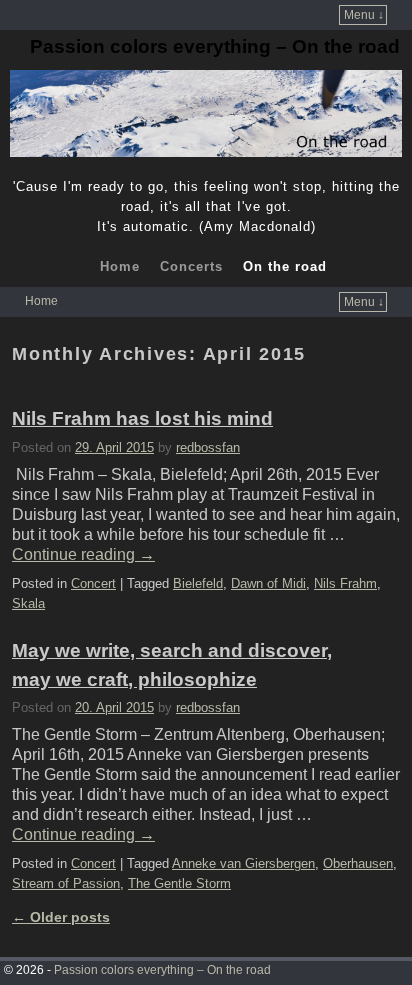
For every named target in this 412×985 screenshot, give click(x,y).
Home (120, 266)
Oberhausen (358, 863)
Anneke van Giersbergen (243, 863)
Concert (93, 583)
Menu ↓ (364, 15)
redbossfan (208, 447)
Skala (28, 603)
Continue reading (83, 554)
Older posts (61, 917)
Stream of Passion (66, 883)
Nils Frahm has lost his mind (142, 418)
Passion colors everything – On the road (215, 46)
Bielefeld (198, 583)
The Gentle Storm (179, 883)
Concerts (191, 266)
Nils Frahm (345, 583)
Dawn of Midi (268, 583)
